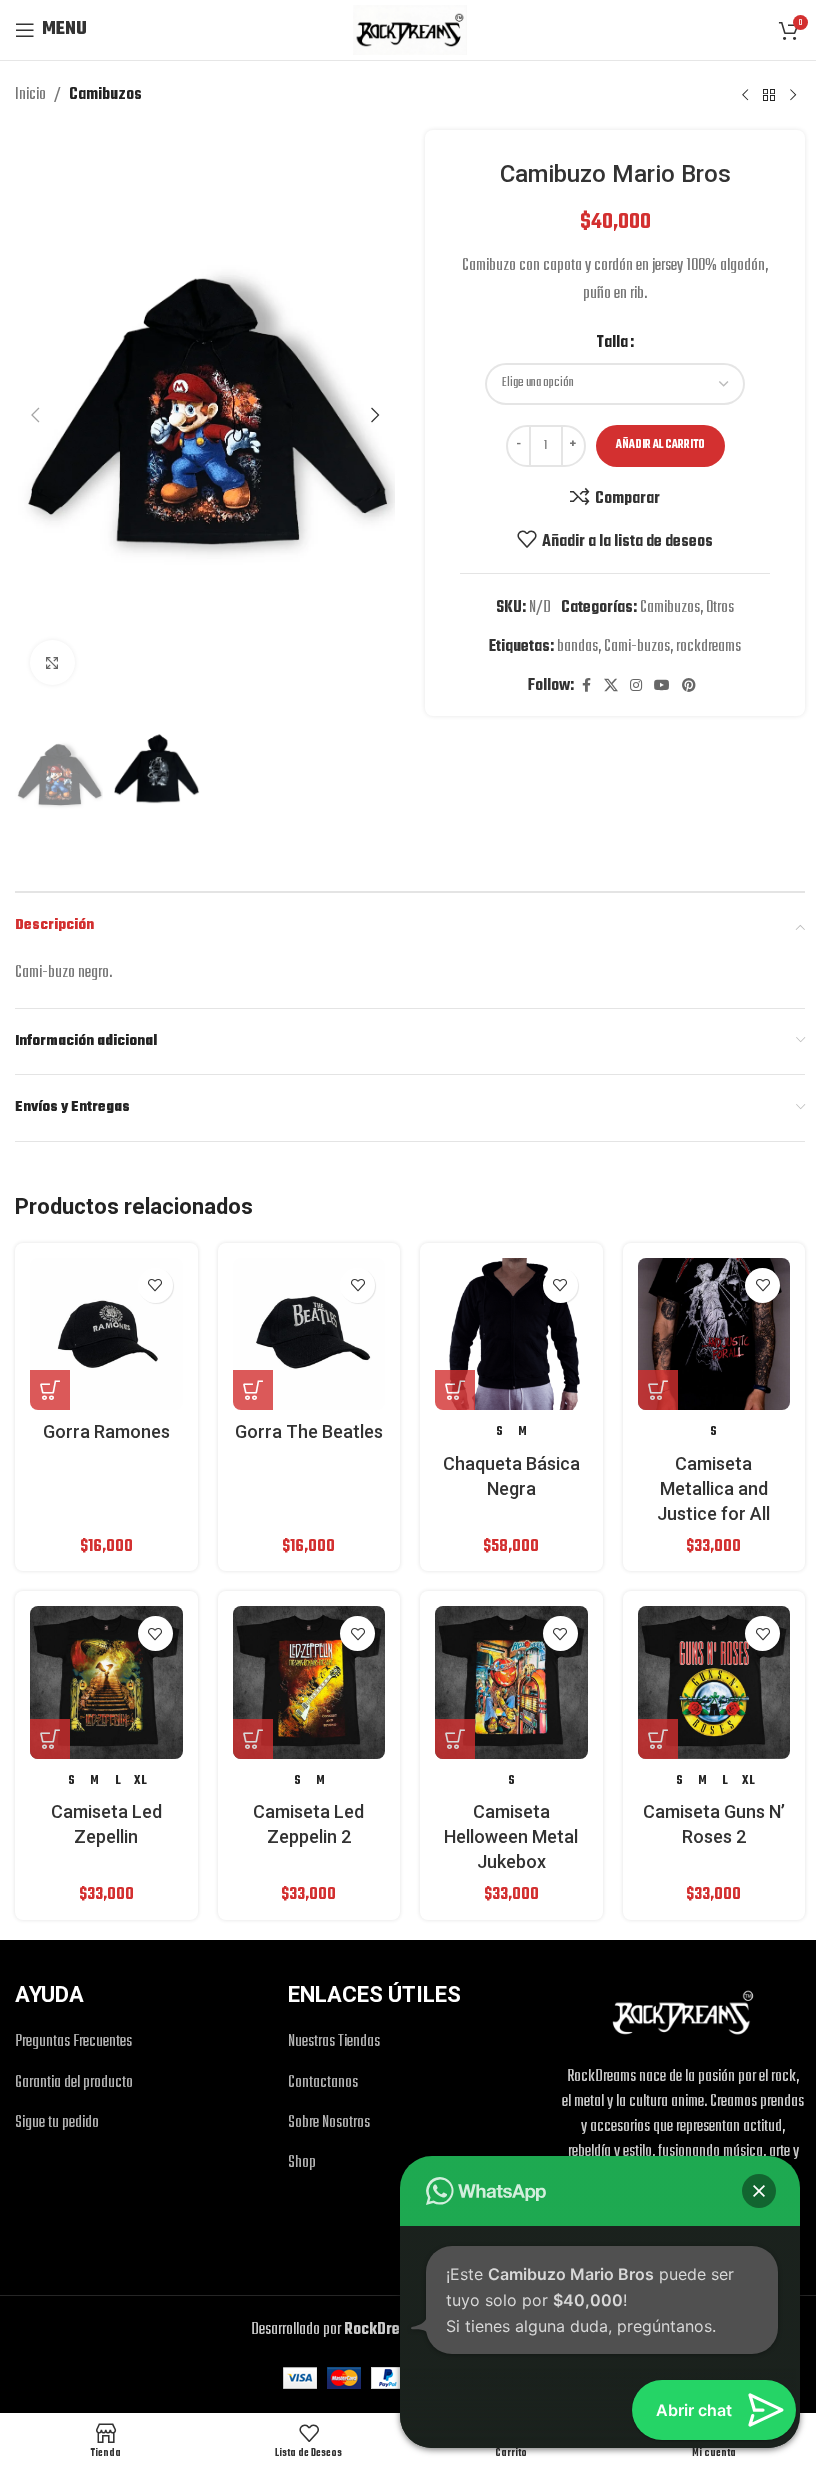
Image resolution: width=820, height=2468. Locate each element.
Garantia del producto (74, 2083)
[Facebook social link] (586, 686)
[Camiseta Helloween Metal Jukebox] (511, 1682)
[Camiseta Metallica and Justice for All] (714, 1334)
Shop (302, 2163)
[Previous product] (745, 95)
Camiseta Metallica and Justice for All (713, 1488)
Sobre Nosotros (329, 2123)
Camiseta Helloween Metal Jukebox (511, 1836)
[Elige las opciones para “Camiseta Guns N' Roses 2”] (658, 1739)
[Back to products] (769, 95)
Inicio (30, 95)
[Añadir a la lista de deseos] (155, 1285)
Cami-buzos (637, 647)
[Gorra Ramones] (106, 1334)
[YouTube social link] (662, 686)
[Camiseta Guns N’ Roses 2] (714, 1682)
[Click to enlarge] (52, 662)
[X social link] (611, 686)
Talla (612, 343)
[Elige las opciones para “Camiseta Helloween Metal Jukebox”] (455, 1739)
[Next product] (793, 95)
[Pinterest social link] (689, 686)
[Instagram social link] (636, 686)
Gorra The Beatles (309, 1431)
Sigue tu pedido (57, 2123)
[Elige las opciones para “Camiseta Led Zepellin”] (50, 1739)
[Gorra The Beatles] (309, 1334)
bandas (577, 647)
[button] (35, 415)
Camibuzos (105, 95)
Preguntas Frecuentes (73, 2042)
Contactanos (323, 2083)
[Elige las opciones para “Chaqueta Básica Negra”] (455, 1390)
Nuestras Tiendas (334, 2042)
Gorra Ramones (106, 1431)
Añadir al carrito (660, 445)
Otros (720, 608)
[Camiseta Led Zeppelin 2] (309, 1682)
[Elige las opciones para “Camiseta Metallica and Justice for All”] (658, 1390)
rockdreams (708, 647)
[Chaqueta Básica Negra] (511, 1334)
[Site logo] (409, 30)
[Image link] (683, 2012)
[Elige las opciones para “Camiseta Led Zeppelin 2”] (253, 1739)
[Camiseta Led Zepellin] (106, 1682)
